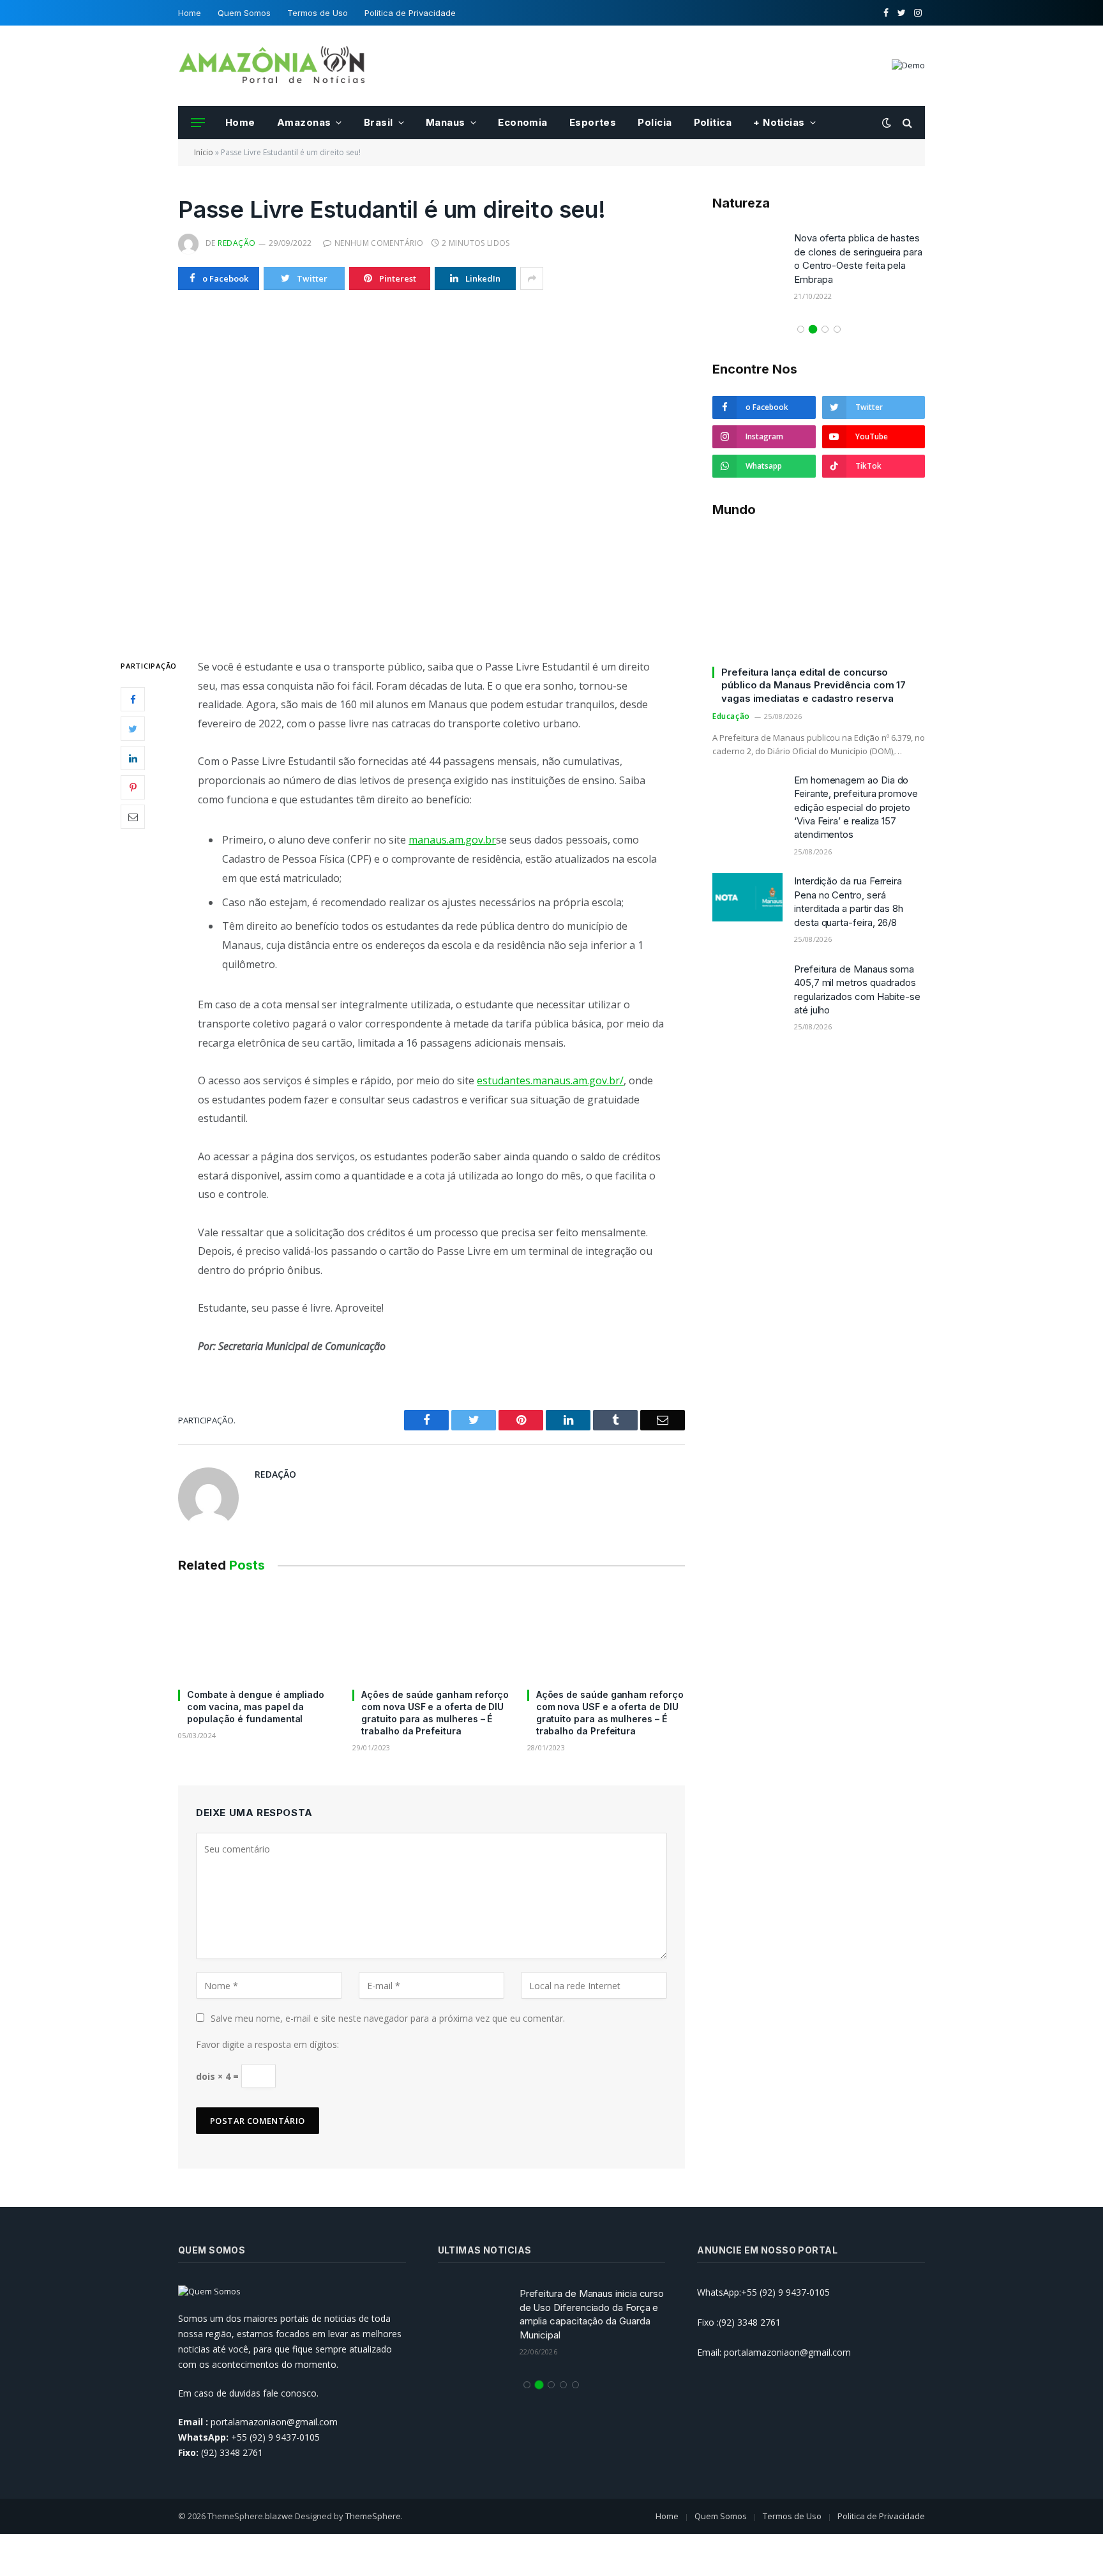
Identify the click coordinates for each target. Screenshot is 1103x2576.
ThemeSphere (373, 2516)
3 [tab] (825, 329)
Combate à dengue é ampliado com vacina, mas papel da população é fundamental (256, 1707)
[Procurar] (906, 123)
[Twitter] (133, 729)
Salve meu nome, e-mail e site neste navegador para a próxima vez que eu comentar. (388, 2018)
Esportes (593, 122)
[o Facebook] (133, 699)
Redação (236, 243)
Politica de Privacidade (410, 13)
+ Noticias (779, 122)
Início (204, 152)
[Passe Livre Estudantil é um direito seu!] (431, 472)
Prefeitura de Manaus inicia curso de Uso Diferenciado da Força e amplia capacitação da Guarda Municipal (592, 2314)
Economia (523, 122)
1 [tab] (801, 329)
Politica (713, 122)
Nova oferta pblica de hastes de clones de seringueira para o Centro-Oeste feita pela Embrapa (858, 258)
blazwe (279, 2516)
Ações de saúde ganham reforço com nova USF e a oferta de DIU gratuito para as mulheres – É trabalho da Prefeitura (435, 1713)
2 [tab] (813, 329)
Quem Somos (244, 13)
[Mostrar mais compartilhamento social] (532, 278)
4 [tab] (837, 329)
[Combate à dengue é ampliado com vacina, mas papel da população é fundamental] (257, 1634)
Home (190, 13)
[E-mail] (133, 817)
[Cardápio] (198, 123)
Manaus (446, 122)
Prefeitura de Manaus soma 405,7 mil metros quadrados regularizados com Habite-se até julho (857, 989)
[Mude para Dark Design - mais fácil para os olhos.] (887, 123)
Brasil (379, 122)
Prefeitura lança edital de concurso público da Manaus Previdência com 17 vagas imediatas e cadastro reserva (814, 685)
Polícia (655, 122)
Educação (731, 716)
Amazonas (304, 122)
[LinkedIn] (133, 758)
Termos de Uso (318, 13)
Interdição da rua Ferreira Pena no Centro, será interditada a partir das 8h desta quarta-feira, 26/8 (849, 901)
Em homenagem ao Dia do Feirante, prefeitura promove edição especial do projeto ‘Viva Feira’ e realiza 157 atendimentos (856, 807)
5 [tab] (575, 2385)
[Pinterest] (133, 787)
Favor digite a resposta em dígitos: (267, 2044)
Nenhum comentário (379, 243)
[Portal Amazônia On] (274, 66)
